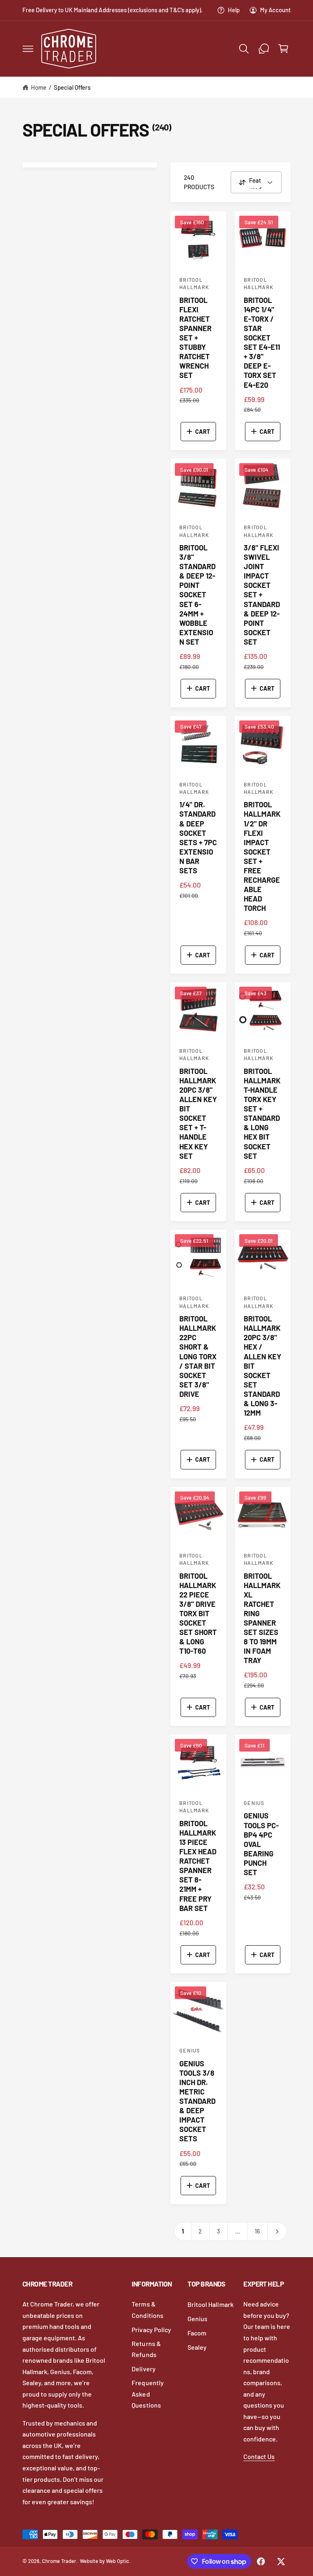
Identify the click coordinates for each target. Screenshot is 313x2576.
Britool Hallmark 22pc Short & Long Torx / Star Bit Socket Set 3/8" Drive (198, 1356)
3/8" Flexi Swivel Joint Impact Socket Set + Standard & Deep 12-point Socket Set (262, 595)
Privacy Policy (151, 2330)
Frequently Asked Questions (148, 2394)
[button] (28, 49)
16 (257, 2231)
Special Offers (72, 87)
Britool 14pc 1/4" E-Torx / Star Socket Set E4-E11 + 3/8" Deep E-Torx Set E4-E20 (262, 342)
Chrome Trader (59, 2561)
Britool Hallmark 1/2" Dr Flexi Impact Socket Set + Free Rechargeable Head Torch (262, 856)
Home (39, 87)
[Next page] (277, 2231)
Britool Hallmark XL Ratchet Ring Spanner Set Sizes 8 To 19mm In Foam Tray (262, 1618)
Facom (197, 2333)
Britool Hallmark (210, 2304)
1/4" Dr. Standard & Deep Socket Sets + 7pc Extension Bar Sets (198, 837)
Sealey (197, 2347)
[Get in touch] (264, 49)
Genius (197, 2319)
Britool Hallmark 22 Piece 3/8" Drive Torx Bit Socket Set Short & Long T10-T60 (198, 1614)
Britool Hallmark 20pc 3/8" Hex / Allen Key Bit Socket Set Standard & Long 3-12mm (262, 1366)
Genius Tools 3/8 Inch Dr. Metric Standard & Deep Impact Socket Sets (197, 2101)
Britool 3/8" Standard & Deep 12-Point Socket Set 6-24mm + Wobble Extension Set (197, 595)
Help (234, 10)
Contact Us (259, 2456)
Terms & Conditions (147, 2310)
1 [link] (183, 2231)
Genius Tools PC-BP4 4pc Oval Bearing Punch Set (261, 1844)
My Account (275, 10)
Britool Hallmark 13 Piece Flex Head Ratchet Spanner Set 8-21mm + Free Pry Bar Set (198, 1866)
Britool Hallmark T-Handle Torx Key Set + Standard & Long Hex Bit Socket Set (262, 1113)
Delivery (143, 2369)
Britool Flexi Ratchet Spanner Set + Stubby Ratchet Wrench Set (195, 338)
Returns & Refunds (146, 2349)
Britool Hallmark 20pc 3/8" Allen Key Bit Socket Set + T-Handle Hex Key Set (198, 1113)
